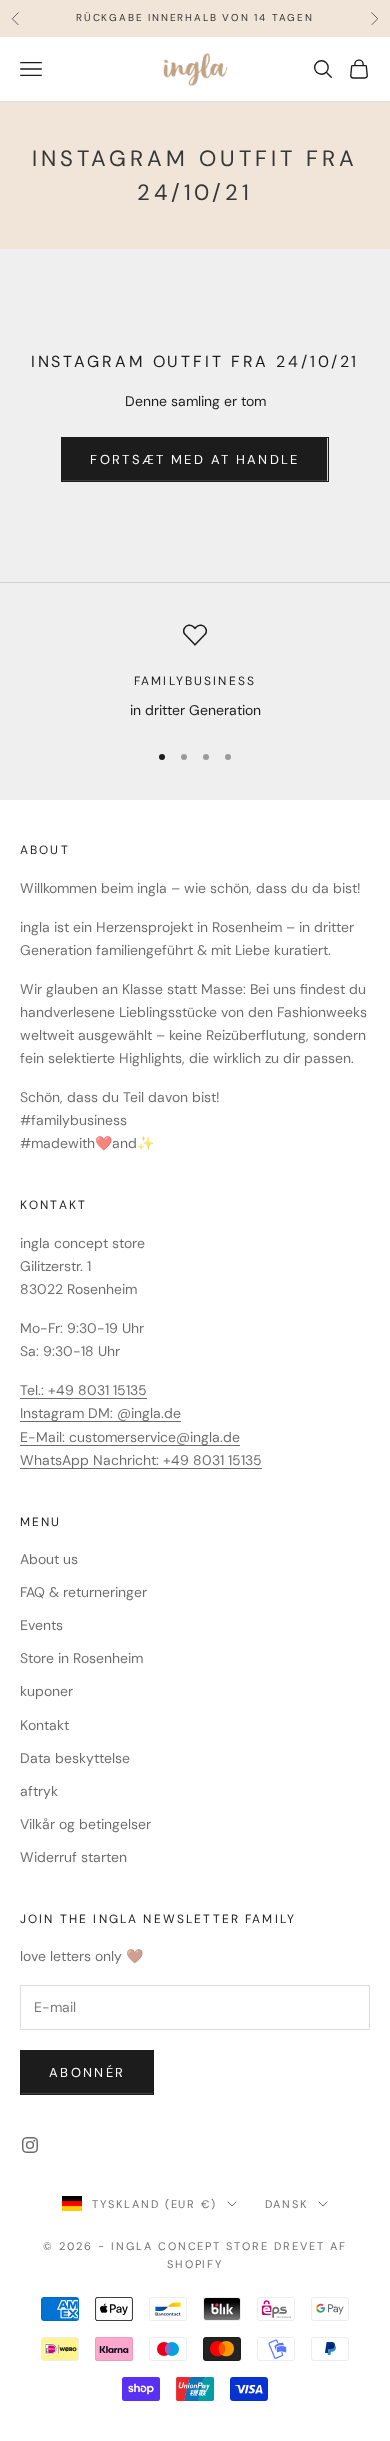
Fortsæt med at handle (194, 459)
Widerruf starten (73, 1857)
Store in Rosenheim (81, 1658)
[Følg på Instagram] (30, 2145)
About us (49, 1559)
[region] (195, 672)
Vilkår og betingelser (85, 1824)
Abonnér (87, 2072)
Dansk (286, 2204)
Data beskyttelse (75, 1758)
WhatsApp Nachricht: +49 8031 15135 (141, 1460)
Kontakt (44, 1725)
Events (41, 1625)
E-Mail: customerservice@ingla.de (130, 1437)
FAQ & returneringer (83, 1592)
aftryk (39, 1791)
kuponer (46, 1691)
